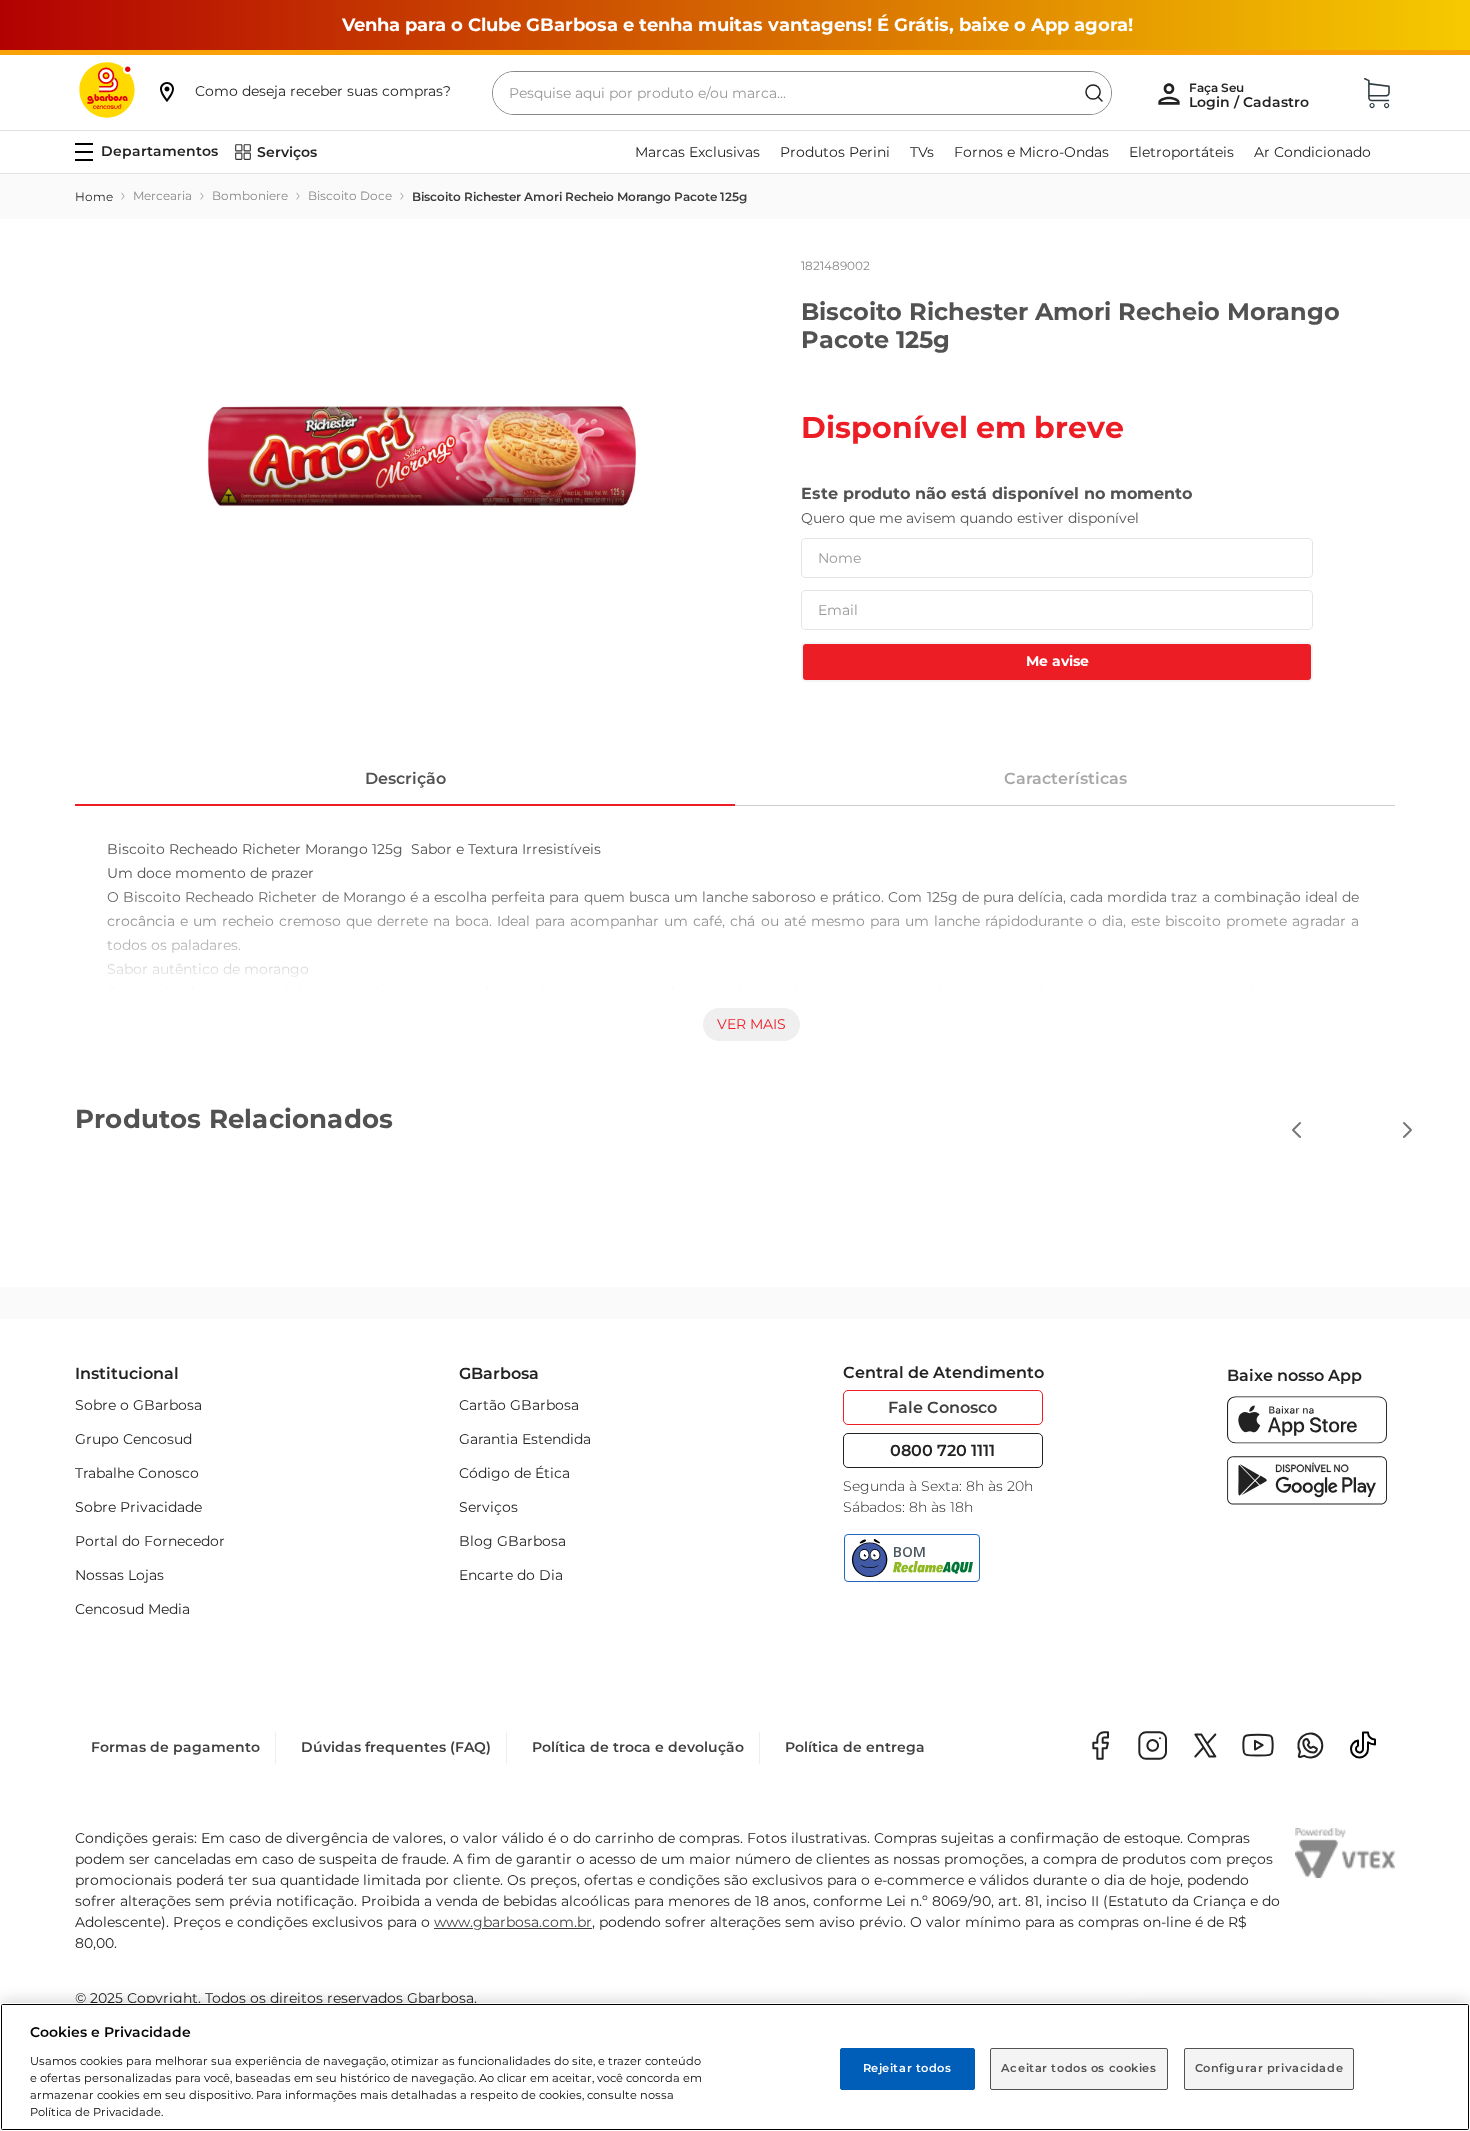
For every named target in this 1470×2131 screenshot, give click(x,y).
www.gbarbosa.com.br (513, 1922)
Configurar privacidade (1269, 2068)
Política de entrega (855, 1747)
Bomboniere (250, 195)
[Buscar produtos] (1094, 93)
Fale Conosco (942, 1407)
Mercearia (162, 195)
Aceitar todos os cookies (1079, 2068)
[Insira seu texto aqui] (1310, 1747)
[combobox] (802, 93)
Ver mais (751, 1024)
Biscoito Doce (350, 195)
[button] (303, 91)
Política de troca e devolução (638, 1747)
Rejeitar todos (907, 2068)
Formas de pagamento (175, 1747)
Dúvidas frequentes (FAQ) (396, 1747)
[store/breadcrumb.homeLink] (94, 197)
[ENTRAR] (1251, 95)
